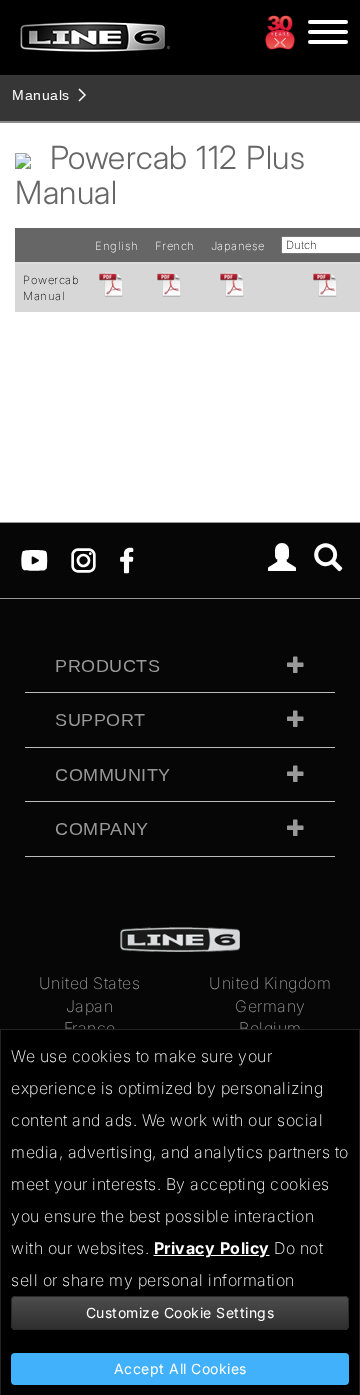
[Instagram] (83, 559)
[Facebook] (126, 559)
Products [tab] (107, 666)
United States (90, 983)
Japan (90, 1006)
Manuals (41, 95)
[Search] (328, 560)
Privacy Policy (212, 1248)
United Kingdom (270, 983)
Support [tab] (100, 720)
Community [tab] (113, 775)
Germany (270, 1006)
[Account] (282, 560)
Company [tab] (102, 829)
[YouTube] (34, 559)
